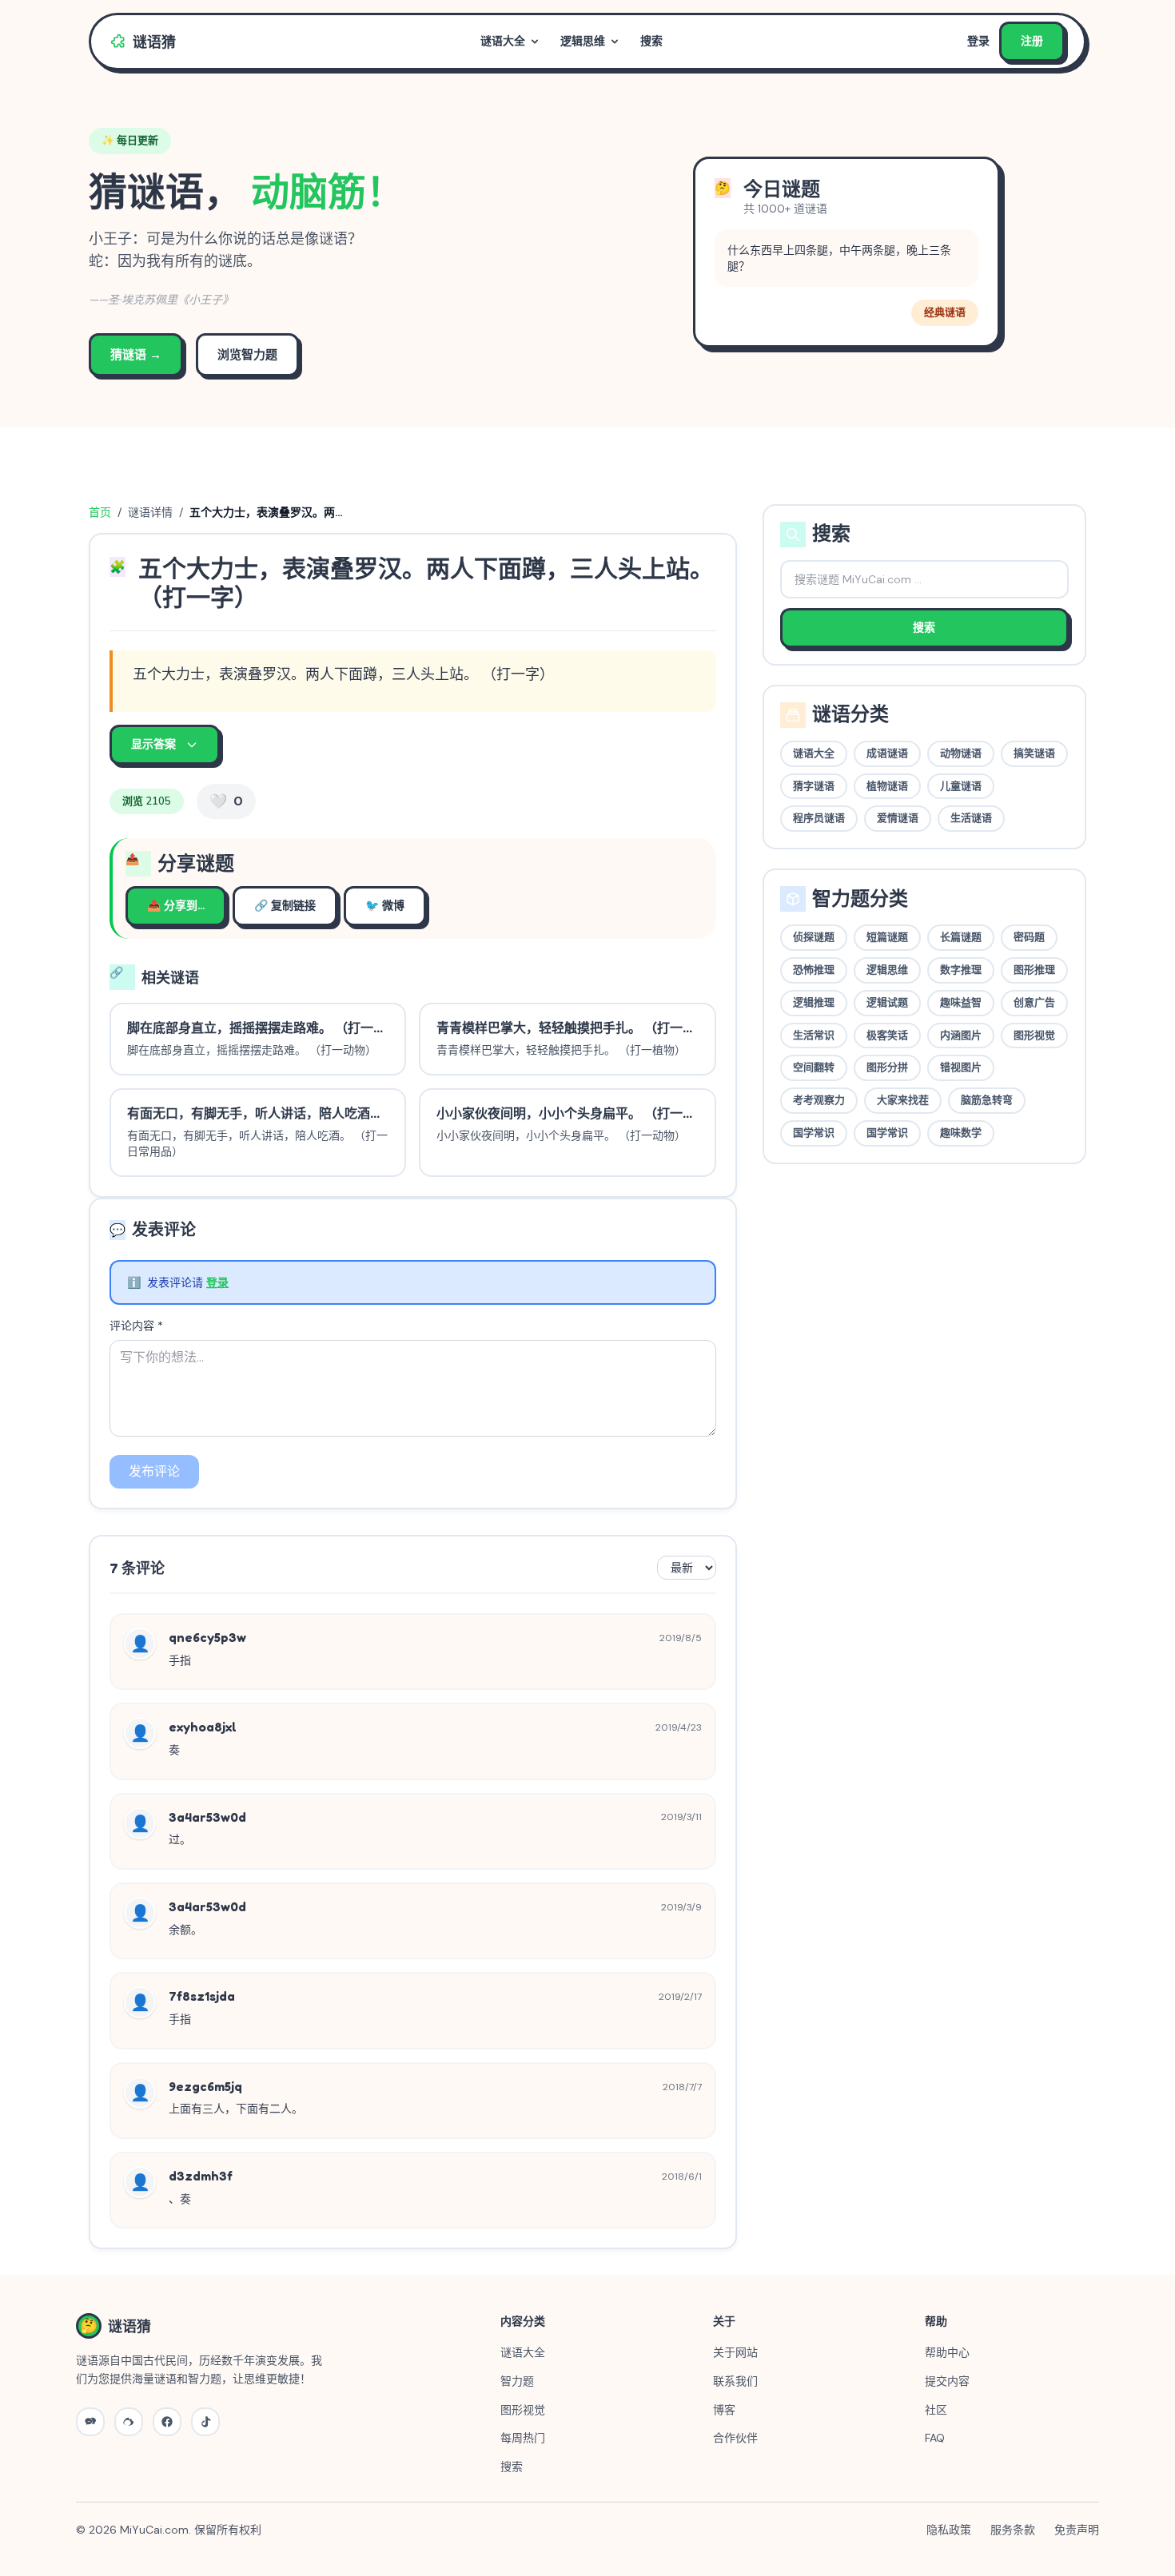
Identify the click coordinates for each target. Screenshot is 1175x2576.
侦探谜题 (814, 937)
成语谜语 (887, 753)
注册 (1032, 41)
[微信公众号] (90, 2422)
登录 (978, 41)
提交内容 (947, 2381)
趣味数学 (961, 1133)
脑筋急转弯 (987, 1100)
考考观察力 (819, 1100)
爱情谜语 (898, 818)
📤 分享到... (176, 906)
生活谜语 (971, 818)
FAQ (935, 2438)
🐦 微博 (385, 906)
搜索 (651, 41)
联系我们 (735, 2381)
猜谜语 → (136, 355)
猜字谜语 (814, 786)
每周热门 (523, 2438)
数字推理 (961, 970)
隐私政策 (949, 2530)
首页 (100, 512)
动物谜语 (961, 753)
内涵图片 (961, 1036)
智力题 (517, 2381)
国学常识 (814, 1133)
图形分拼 (887, 1067)
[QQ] (167, 2422)
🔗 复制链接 (285, 906)
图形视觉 (1034, 1036)
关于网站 (735, 2352)
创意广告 (1034, 1003)
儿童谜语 (961, 786)
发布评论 (154, 1471)
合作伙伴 (735, 2438)
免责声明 (1077, 2530)
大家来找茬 (903, 1100)
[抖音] (205, 2422)
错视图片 (961, 1067)
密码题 (1029, 937)
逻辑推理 (814, 1003)
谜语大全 (503, 41)
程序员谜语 (819, 818)
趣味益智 (961, 1003)
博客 (724, 2410)
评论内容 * (136, 1326)
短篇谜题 (887, 937)
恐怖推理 (814, 970)
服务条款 (1013, 2530)
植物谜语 (887, 786)
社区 (936, 2410)
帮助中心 (947, 2352)
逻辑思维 (583, 41)
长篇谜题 (961, 937)
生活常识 (814, 1036)
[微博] (129, 2422)
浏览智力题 (247, 355)
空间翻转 (814, 1067)
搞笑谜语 (1034, 753)
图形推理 (1034, 970)
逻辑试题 (887, 1003)
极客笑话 (887, 1036)
